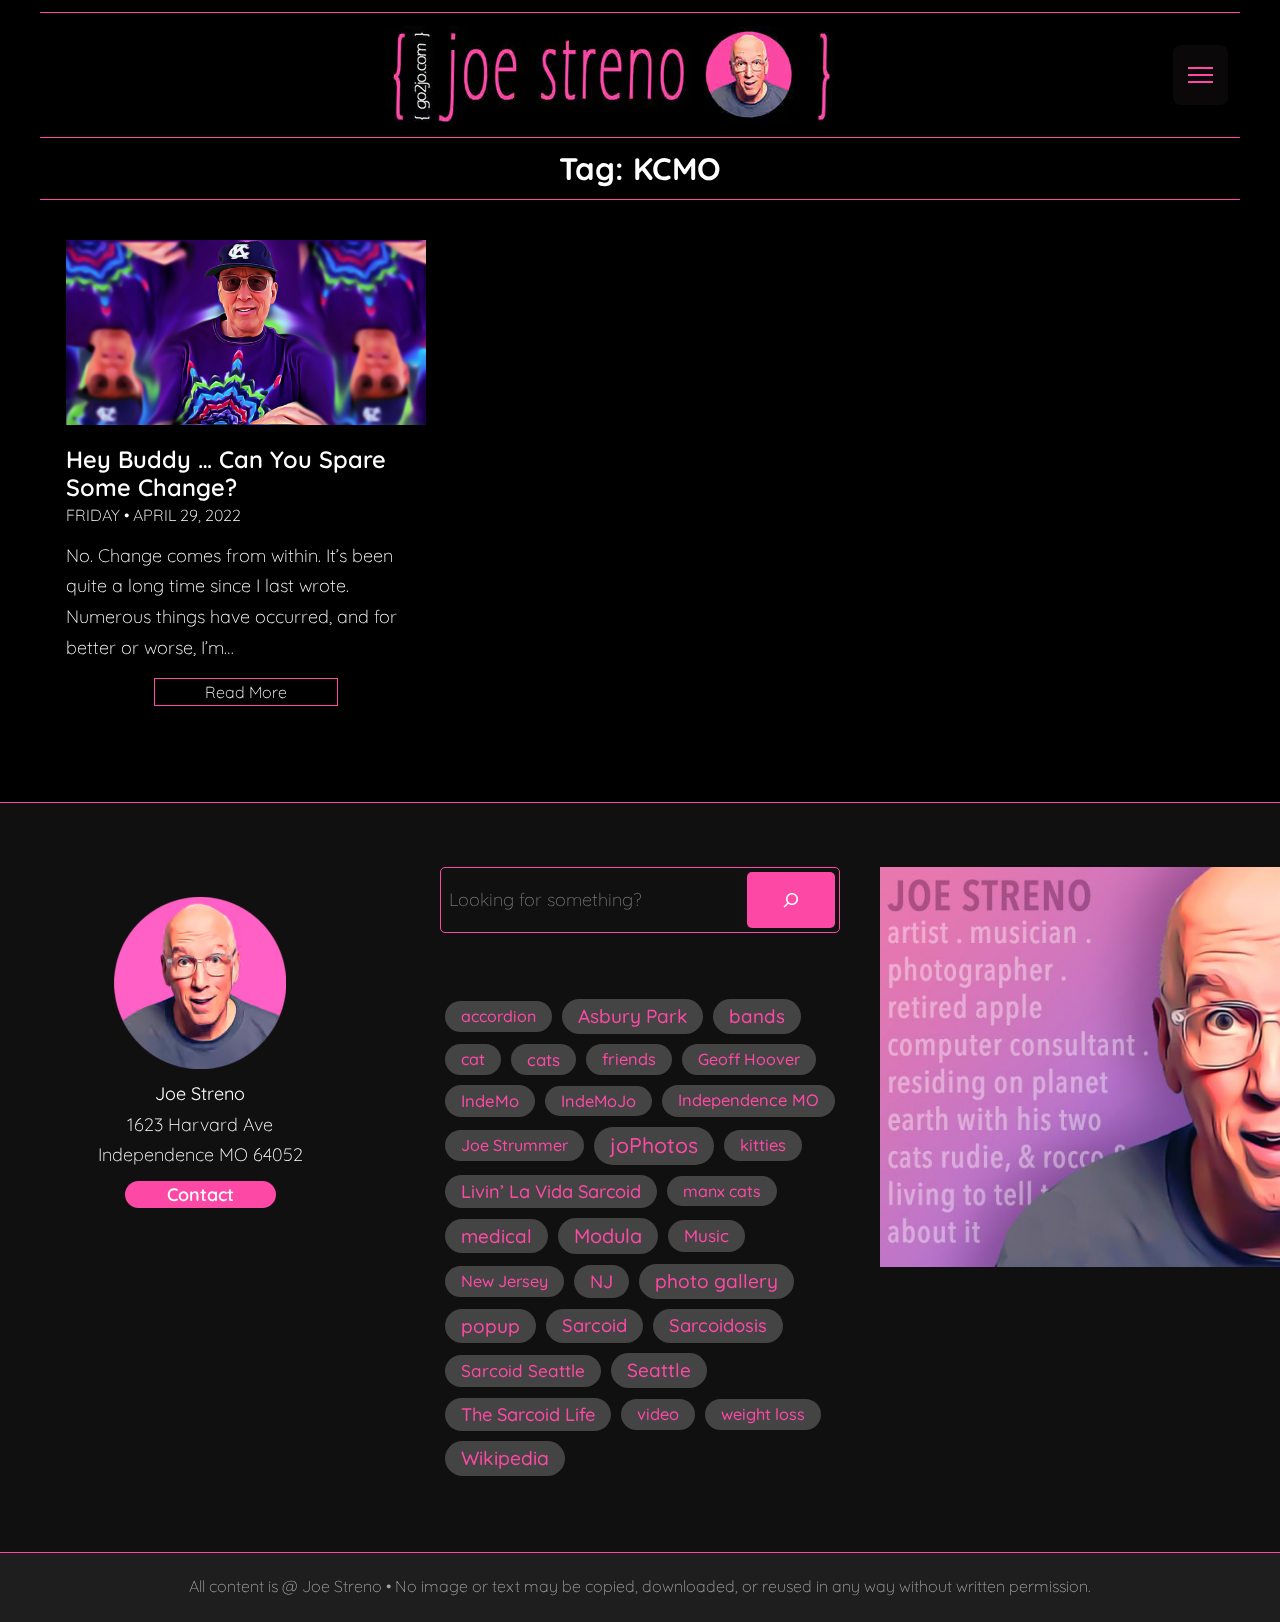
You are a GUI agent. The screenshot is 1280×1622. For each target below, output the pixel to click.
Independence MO (748, 1100)
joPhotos (654, 1145)
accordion (498, 1016)
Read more (271, 693)
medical (496, 1236)
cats (543, 1059)
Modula (608, 1235)
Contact (200, 1194)
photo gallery (716, 1281)
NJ (601, 1281)
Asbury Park (632, 1016)
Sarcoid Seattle (523, 1370)
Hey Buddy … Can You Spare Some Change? (226, 473)
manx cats (722, 1191)
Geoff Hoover (749, 1059)
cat (473, 1059)
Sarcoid (594, 1325)
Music (706, 1235)
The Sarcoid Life (528, 1414)
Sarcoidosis (718, 1325)
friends (629, 1059)
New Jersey (504, 1281)
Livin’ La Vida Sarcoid (551, 1191)
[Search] (791, 900)
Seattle (659, 1370)
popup (490, 1326)
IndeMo (490, 1100)
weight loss (763, 1414)
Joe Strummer (514, 1145)
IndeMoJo (598, 1101)
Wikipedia (505, 1458)
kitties (763, 1145)
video (658, 1414)
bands (757, 1016)
